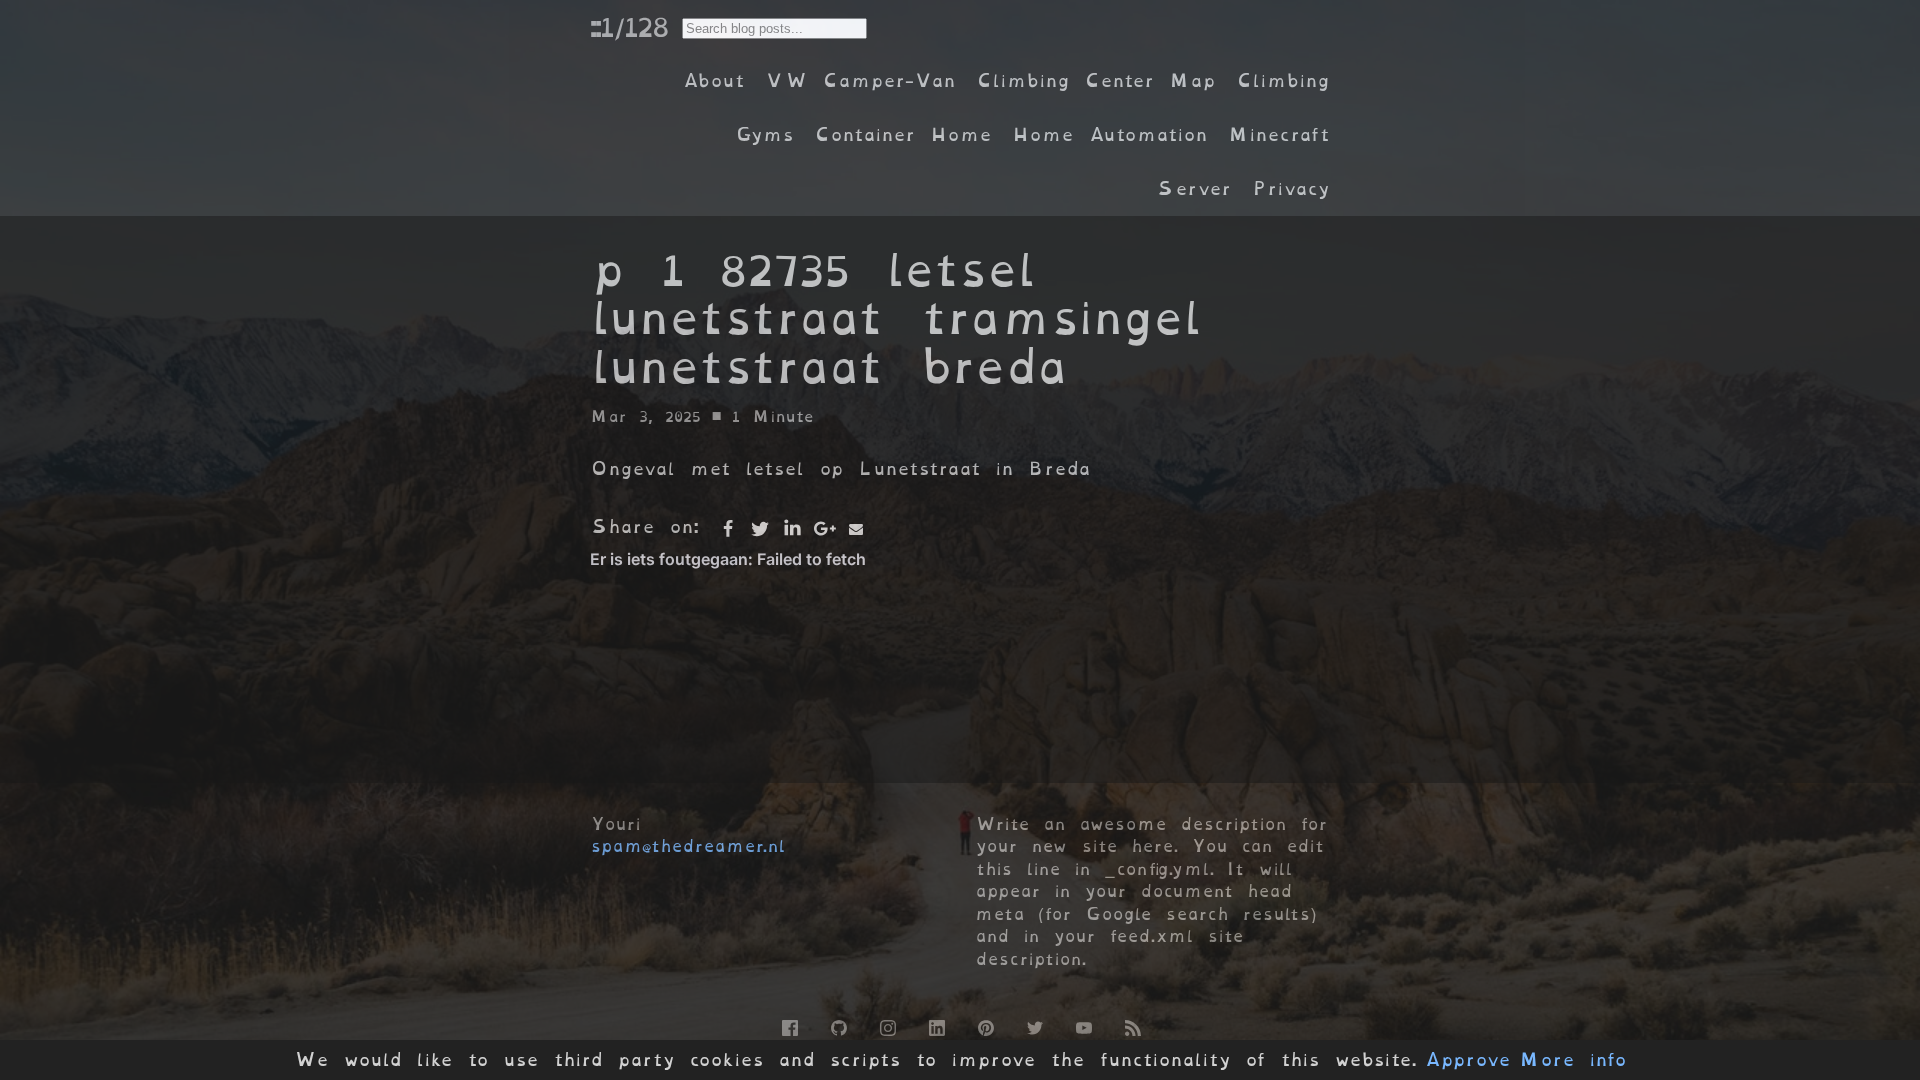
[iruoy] (788, 1025)
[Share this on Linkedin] (792, 529)
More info (1573, 1060)
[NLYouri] (1082, 1025)
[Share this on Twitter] (760, 529)
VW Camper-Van (860, 80)
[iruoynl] (886, 1025)
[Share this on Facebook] (728, 529)
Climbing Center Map (1096, 80)
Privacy (1291, 188)
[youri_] (1033, 1025)
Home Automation (1110, 134)
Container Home (903, 134)
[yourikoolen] (935, 1025)
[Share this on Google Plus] (824, 529)
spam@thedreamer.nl (688, 846)
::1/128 (629, 27)
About (713, 80)
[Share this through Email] (856, 529)
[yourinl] (837, 1025)
